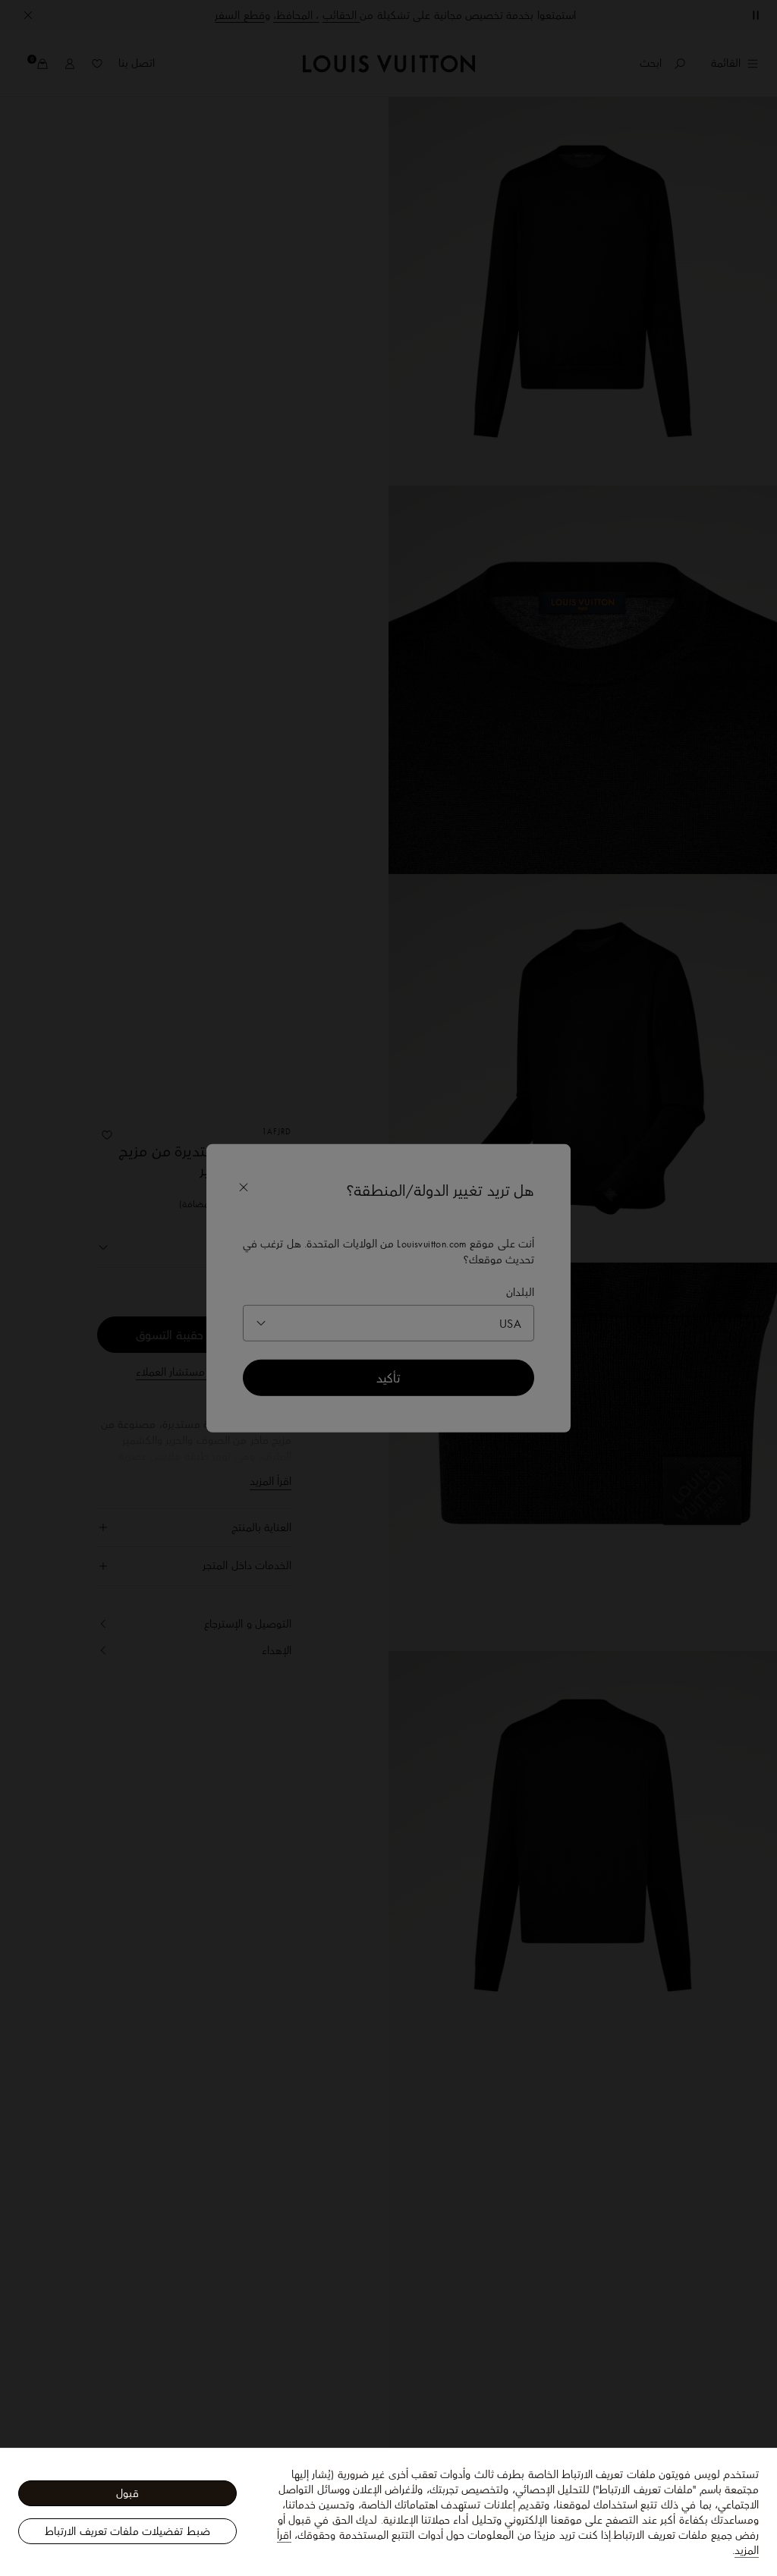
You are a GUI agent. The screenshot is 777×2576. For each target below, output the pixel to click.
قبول (127, 2493)
